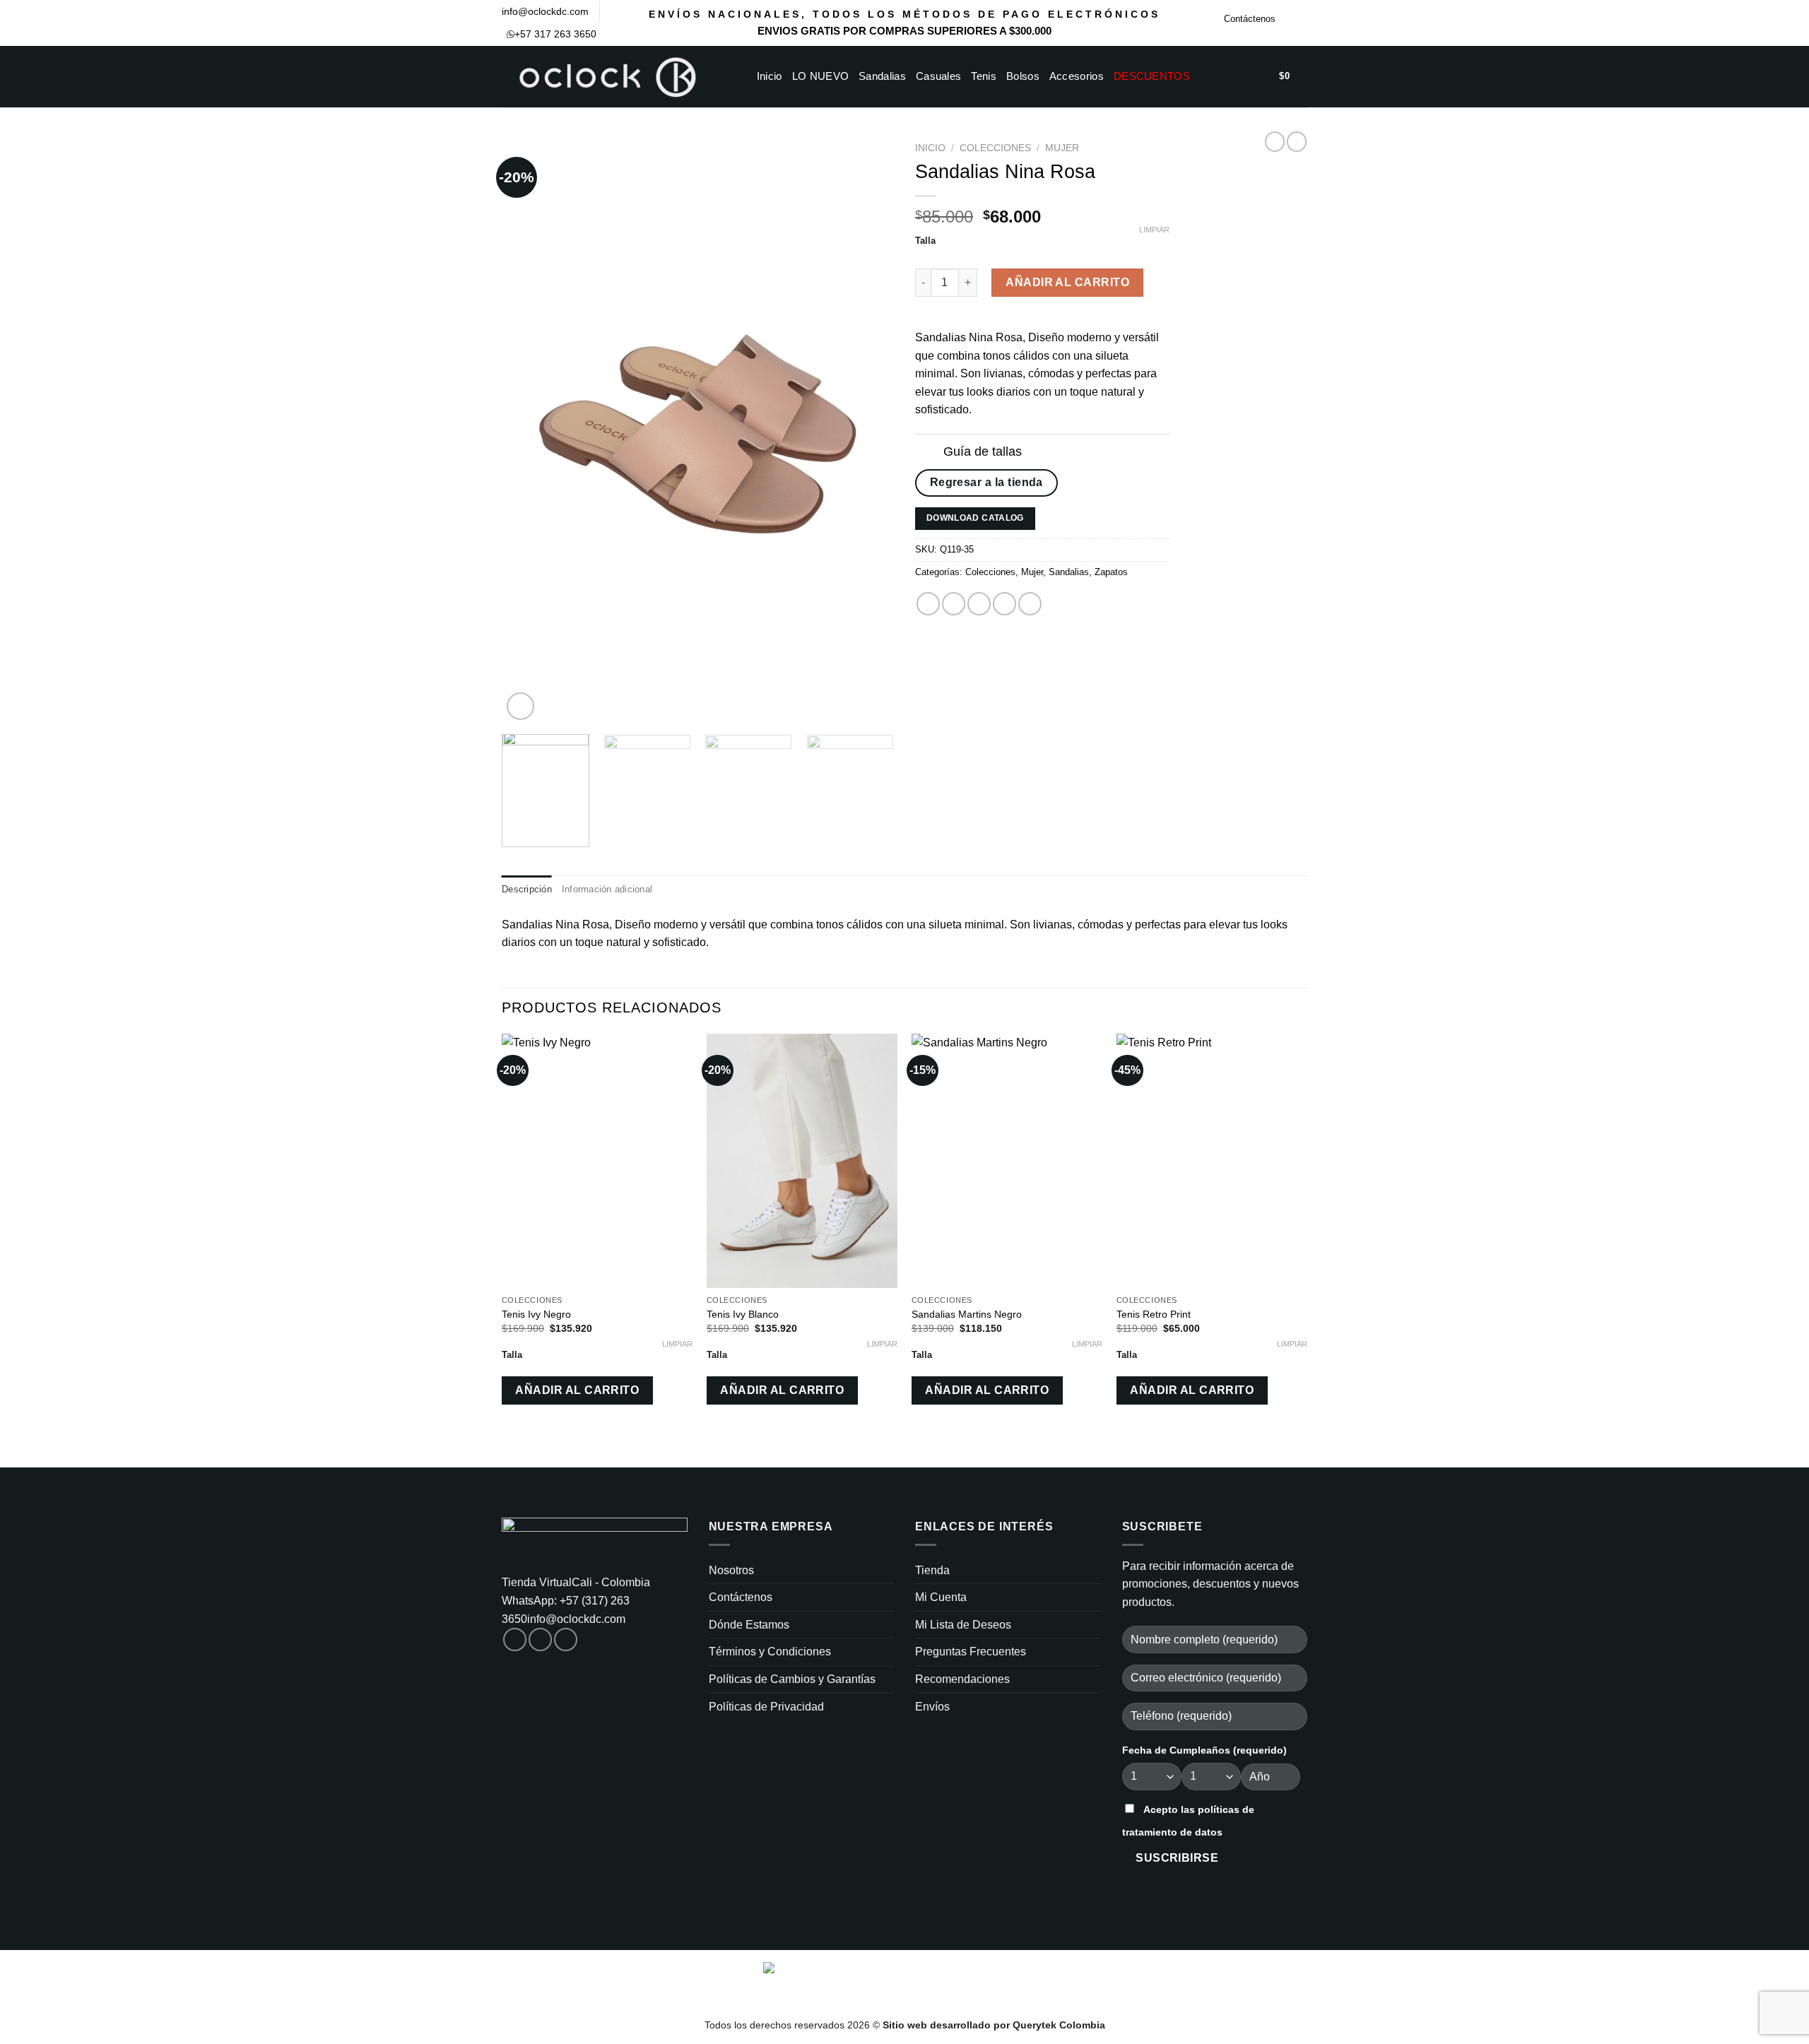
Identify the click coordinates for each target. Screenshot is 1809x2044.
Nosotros (731, 1570)
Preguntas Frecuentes (971, 1652)
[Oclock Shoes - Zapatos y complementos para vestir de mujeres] (607, 77)
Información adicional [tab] (607, 889)
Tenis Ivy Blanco (743, 1314)
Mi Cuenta (941, 1597)
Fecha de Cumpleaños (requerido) (1204, 1750)
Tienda (932, 1570)
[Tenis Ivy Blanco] (802, 1161)
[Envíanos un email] (566, 1640)
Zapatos (1111, 572)
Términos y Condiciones (770, 1652)
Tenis (984, 76)
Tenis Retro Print (1154, 1314)
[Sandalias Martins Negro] (1007, 1161)
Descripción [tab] (527, 889)
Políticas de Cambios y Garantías (792, 1679)
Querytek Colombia (1059, 2025)
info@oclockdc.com (545, 11)
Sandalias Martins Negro (967, 1314)
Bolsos (1023, 76)
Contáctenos (1250, 19)
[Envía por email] (979, 604)
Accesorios (1077, 76)
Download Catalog (975, 518)
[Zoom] (520, 706)
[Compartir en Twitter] (954, 604)
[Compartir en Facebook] (928, 604)
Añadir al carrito (1067, 282)
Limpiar (1154, 230)
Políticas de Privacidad (766, 1707)
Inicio (770, 76)
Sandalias (882, 76)
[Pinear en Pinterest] (1004, 604)
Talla (925, 241)
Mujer (1062, 148)
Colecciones (995, 148)
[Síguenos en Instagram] (1300, 23)
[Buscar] (1219, 76)
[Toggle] (929, 453)
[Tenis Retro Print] (1212, 1161)
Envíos (932, 1707)
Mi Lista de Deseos (963, 1625)
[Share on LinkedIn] (1030, 604)
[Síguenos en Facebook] (1287, 23)
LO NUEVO (820, 76)
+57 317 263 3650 (555, 34)
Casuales (938, 76)
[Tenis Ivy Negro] (597, 1161)
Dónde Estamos (749, 1625)
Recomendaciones (962, 1679)
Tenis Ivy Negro (536, 1314)
